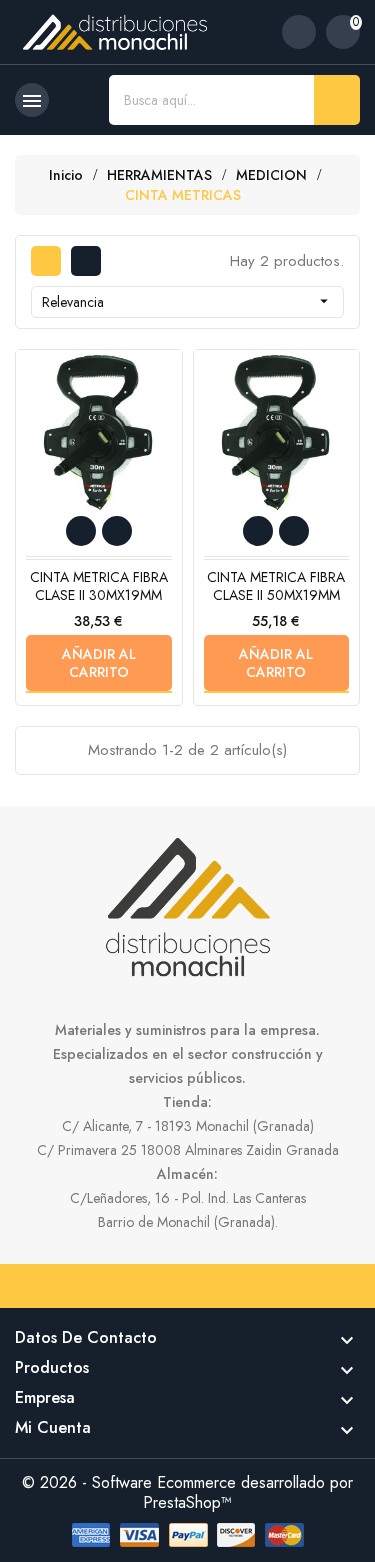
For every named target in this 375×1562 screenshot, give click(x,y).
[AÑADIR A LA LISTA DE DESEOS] (81, 531)
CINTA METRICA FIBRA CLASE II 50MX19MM (276, 586)
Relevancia (187, 302)
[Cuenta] (299, 32)
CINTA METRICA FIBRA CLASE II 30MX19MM (99, 586)
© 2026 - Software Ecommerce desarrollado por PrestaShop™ (187, 1492)
